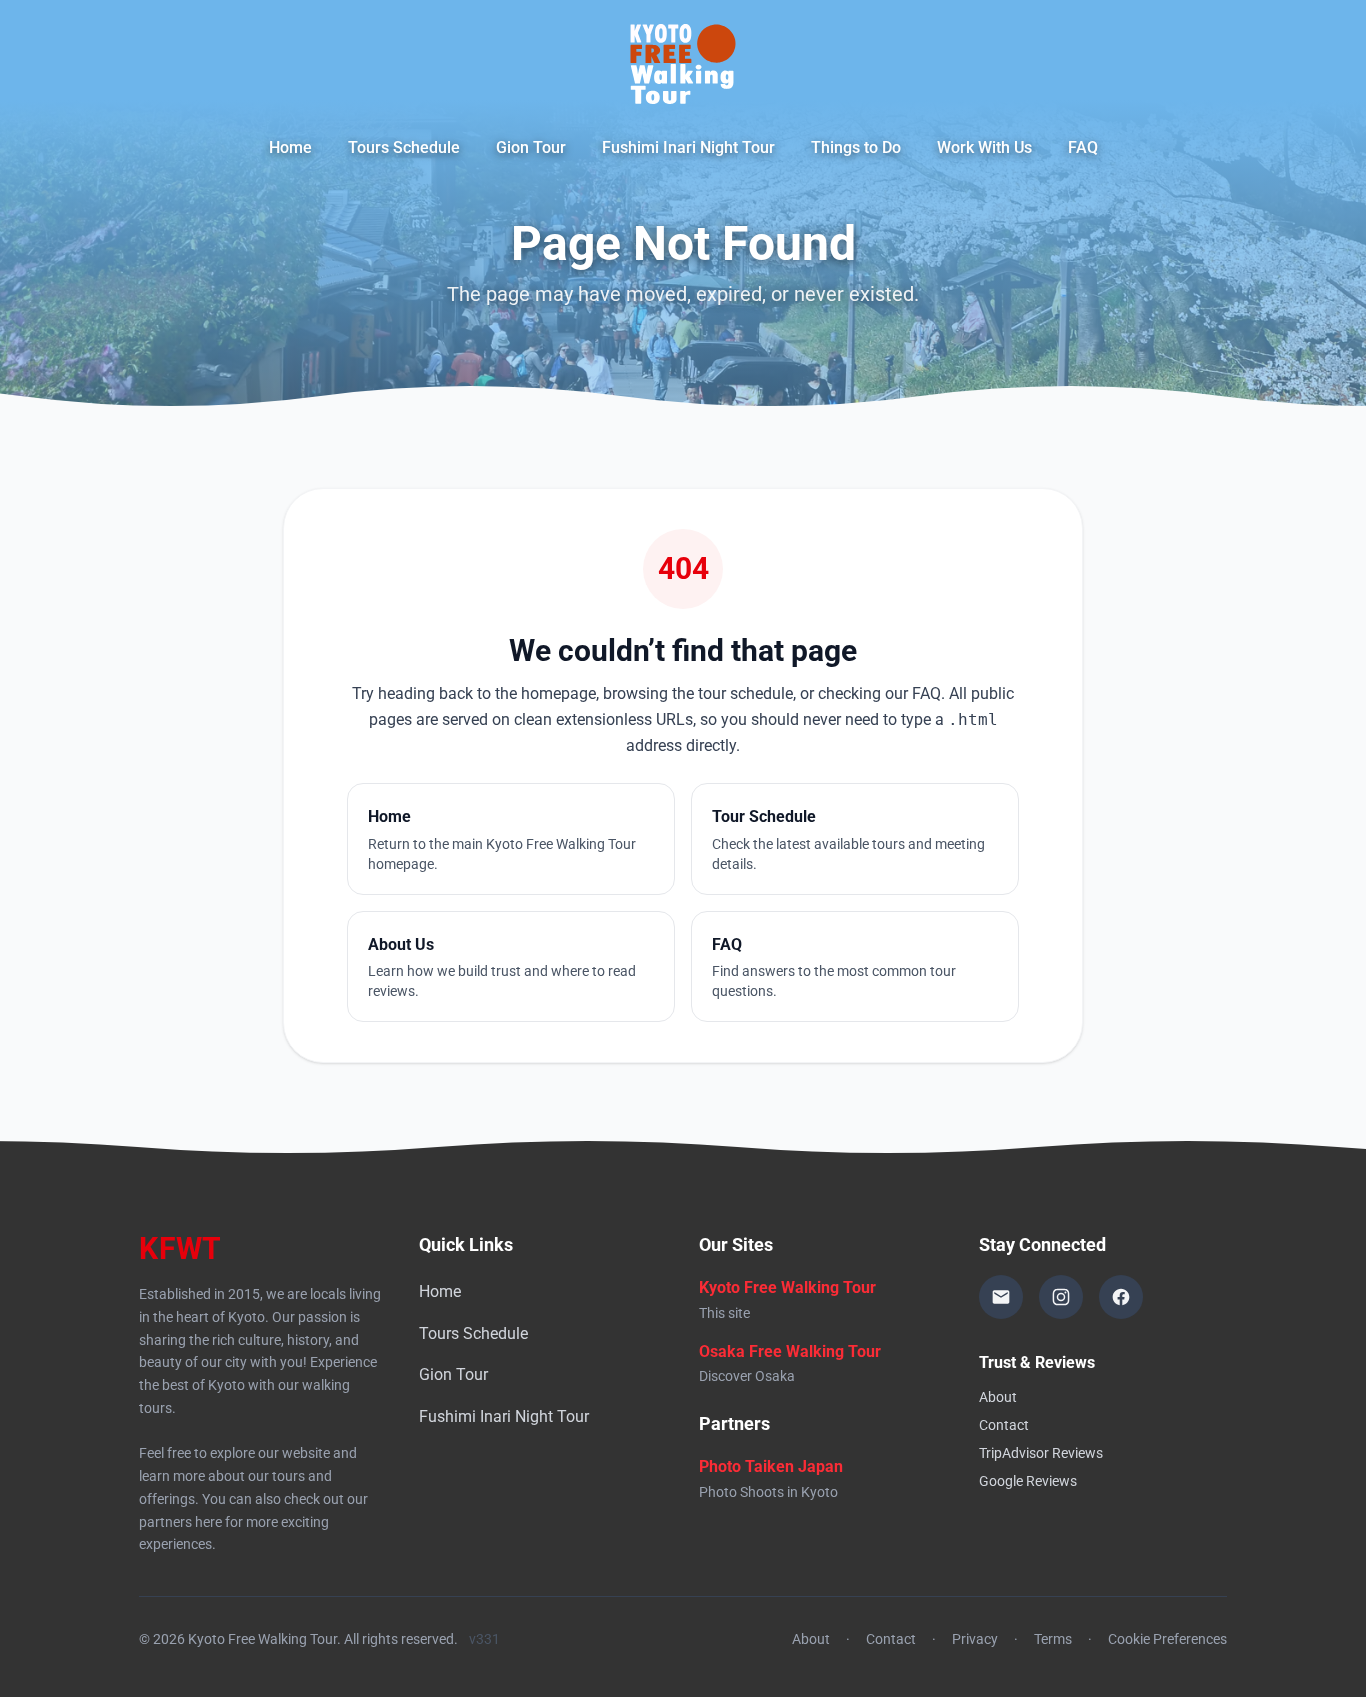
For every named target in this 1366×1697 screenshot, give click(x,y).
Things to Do (856, 147)
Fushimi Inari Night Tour (688, 147)
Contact (1004, 1425)
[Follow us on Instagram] (1061, 1297)
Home (290, 147)
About (998, 1397)
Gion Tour (531, 147)
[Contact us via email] (1001, 1297)
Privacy (975, 1639)
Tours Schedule (404, 147)
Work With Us (984, 147)
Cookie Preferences (1167, 1639)
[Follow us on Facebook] (1121, 1297)
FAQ (1083, 147)
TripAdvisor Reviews (1041, 1453)
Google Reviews (1028, 1481)
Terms (1053, 1639)
